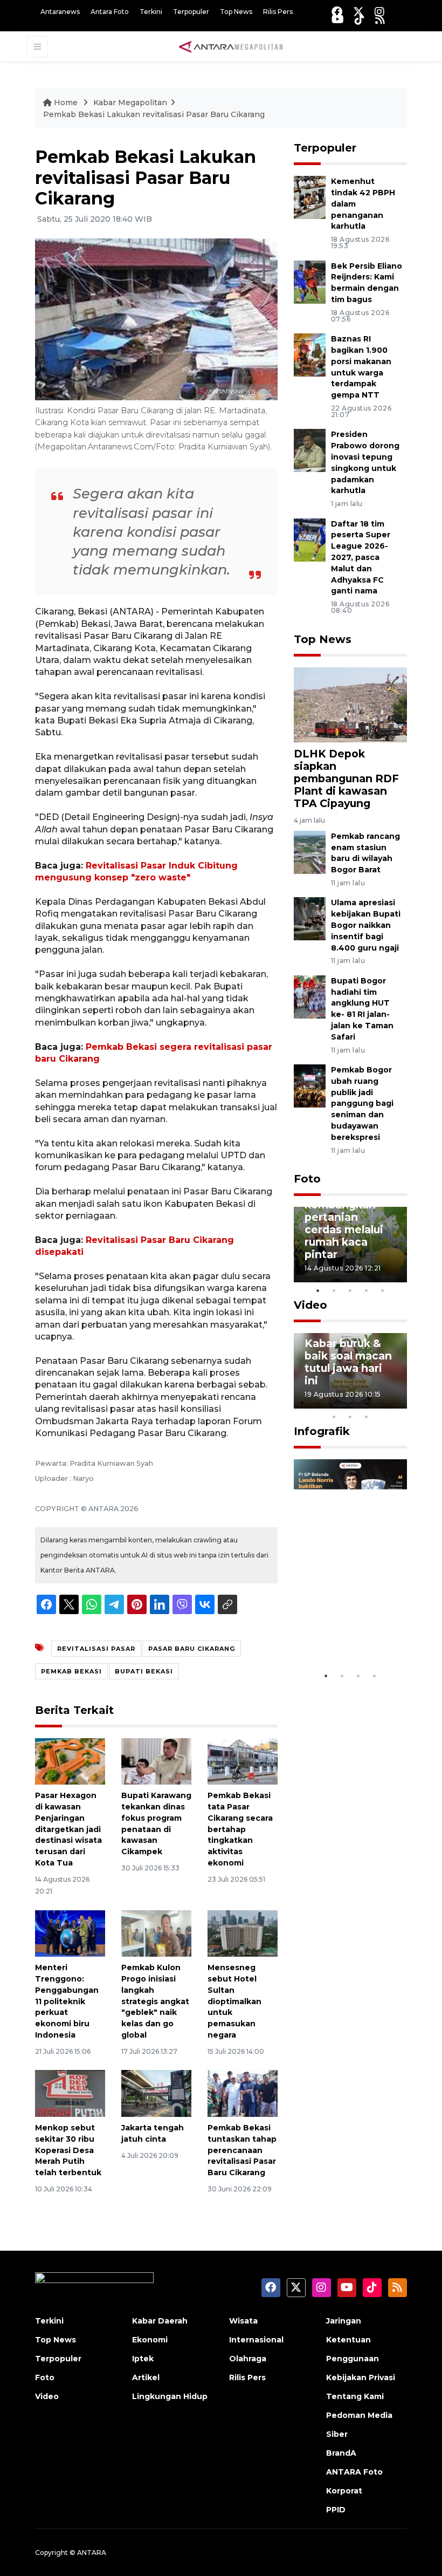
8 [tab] (334, 1417)
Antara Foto (110, 12)
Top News (236, 12)
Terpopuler (191, 12)
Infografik (322, 1431)
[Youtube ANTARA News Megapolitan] (338, 19)
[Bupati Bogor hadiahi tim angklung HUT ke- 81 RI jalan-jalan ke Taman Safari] (310, 996)
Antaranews (60, 12)
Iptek (143, 2359)
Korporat (344, 2491)
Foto (307, 1179)
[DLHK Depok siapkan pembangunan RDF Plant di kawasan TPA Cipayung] (350, 704)
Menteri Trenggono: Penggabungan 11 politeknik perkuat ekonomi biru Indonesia (67, 2001)
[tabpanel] (350, 1245)
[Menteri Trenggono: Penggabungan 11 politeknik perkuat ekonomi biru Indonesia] (70, 1933)
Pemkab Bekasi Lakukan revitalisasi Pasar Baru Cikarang (154, 114)
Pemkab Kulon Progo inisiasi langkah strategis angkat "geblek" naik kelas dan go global (155, 2001)
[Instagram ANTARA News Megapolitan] (379, 12)
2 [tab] (334, 1290)
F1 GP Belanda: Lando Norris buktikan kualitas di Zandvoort (345, 1614)
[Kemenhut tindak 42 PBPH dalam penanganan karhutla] (310, 197)
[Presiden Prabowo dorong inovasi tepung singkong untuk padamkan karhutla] (310, 450)
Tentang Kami (355, 2396)
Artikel (146, 2377)
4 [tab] (367, 1290)
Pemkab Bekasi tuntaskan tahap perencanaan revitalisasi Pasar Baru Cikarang (242, 2150)
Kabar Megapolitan (130, 103)
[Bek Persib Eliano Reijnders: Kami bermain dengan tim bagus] (310, 281)
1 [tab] (318, 1290)
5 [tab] (383, 1290)
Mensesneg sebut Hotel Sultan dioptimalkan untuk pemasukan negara (234, 2001)
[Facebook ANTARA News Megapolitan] (337, 12)
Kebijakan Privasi (361, 2377)
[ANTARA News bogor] (231, 46)
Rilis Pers (278, 12)
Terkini (151, 12)
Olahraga (248, 2359)
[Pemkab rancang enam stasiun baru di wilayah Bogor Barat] (310, 852)
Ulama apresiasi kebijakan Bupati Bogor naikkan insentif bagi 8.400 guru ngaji (366, 925)
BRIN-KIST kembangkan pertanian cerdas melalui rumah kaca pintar (344, 1223)
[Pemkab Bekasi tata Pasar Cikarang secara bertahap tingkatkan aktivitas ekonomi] (243, 1761)
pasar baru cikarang (192, 1649)
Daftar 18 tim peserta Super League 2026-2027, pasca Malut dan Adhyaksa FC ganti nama (361, 558)
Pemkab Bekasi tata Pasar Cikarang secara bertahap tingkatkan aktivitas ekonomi (240, 1829)
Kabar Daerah (160, 2321)
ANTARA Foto (354, 2472)
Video (310, 1305)
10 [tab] (367, 1417)
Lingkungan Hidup (170, 2396)
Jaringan (344, 2321)
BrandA (341, 2453)
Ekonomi (150, 2340)
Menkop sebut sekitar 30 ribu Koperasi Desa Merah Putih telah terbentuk (68, 2150)
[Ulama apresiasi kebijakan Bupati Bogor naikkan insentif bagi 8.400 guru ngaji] (310, 918)
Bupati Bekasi (144, 1671)
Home (66, 103)
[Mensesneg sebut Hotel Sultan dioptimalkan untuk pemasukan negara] (243, 1933)
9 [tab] (350, 1417)
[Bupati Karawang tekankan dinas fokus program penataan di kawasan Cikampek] (156, 1761)
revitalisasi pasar (96, 1649)
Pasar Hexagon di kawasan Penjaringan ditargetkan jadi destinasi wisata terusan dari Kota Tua (68, 1829)
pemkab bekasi (71, 1671)
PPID (336, 2510)
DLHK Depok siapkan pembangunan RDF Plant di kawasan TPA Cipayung (346, 778)
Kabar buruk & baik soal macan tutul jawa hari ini (348, 1362)
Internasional (256, 2340)
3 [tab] (350, 1290)
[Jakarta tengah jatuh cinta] (156, 2093)
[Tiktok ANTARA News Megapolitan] (360, 19)
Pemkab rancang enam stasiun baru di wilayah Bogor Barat (365, 853)
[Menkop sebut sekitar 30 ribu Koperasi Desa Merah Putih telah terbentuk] (70, 2093)
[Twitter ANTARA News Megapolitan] (358, 12)
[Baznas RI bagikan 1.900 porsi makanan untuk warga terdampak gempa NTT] (310, 354)
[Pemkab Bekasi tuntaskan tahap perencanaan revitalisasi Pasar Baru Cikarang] (243, 2093)
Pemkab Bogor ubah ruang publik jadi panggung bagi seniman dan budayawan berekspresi (362, 1103)
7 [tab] (399, 1403)
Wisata (243, 2321)
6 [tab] (383, 1403)
